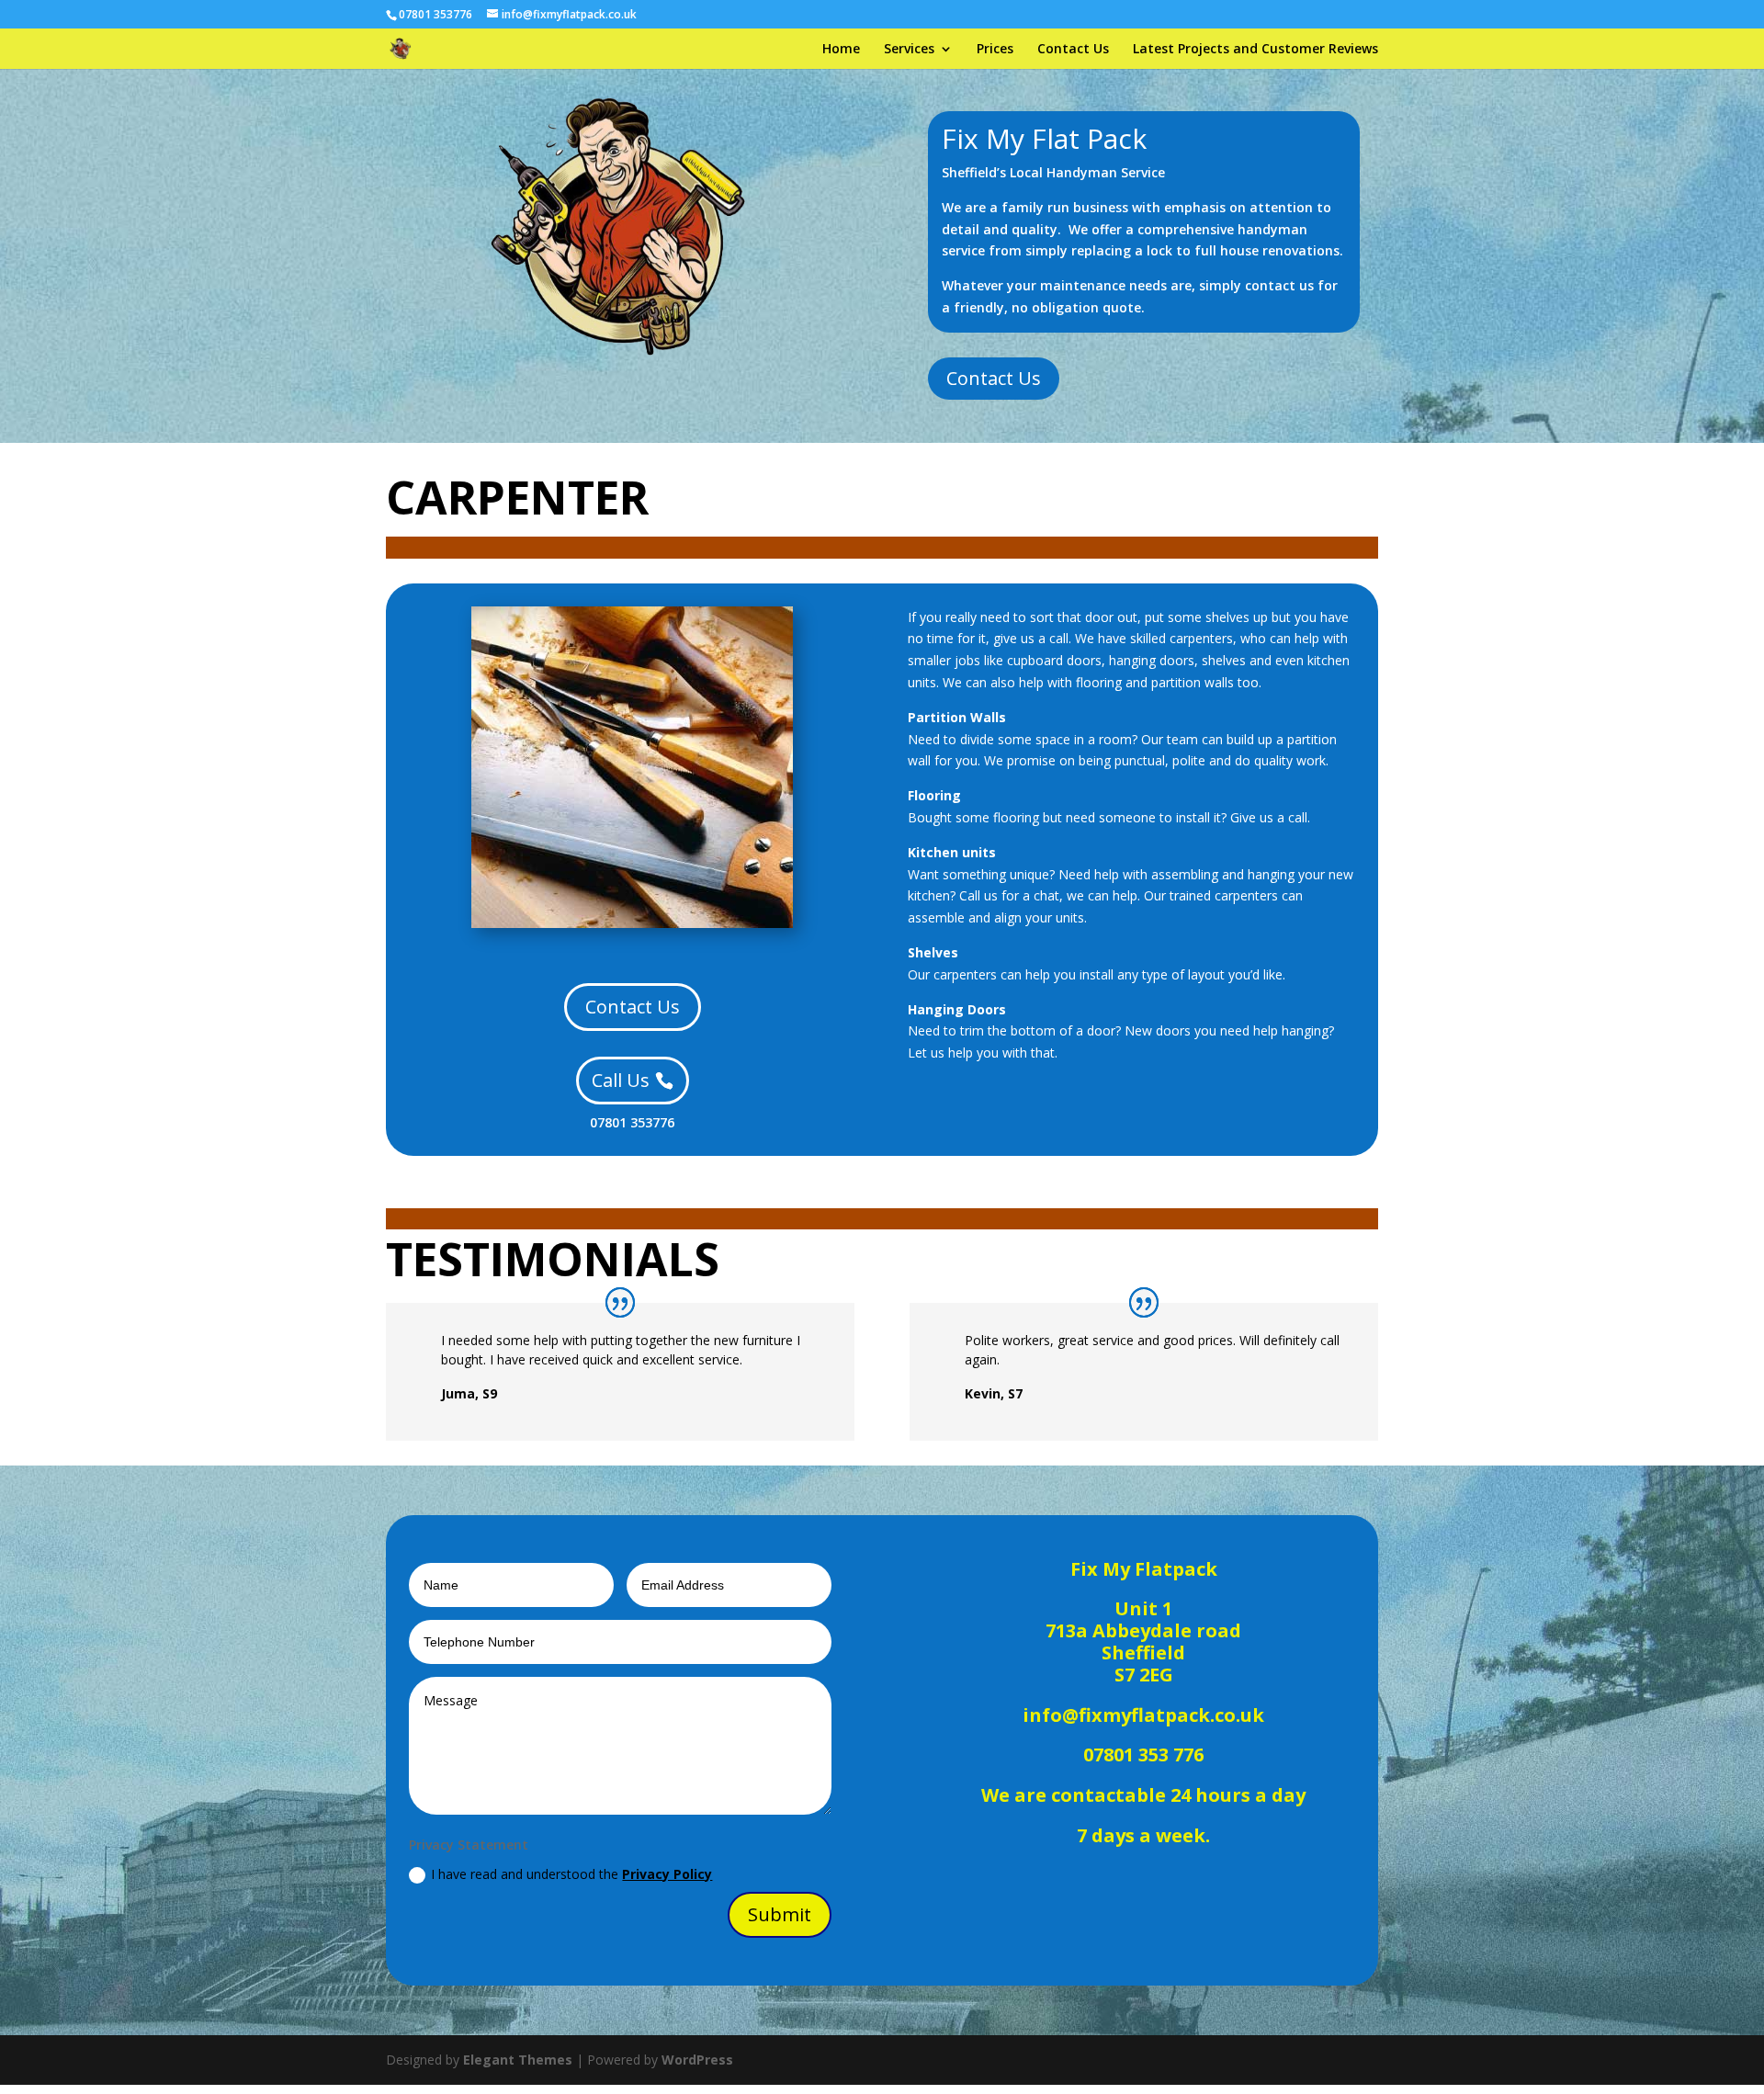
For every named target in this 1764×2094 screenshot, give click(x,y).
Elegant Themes (518, 2060)
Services (909, 50)
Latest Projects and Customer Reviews (1255, 50)
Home (841, 50)
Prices (995, 50)
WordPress (697, 2060)
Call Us (621, 1080)
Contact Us (1073, 50)
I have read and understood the (571, 1874)
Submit (780, 1914)
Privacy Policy (667, 1874)
